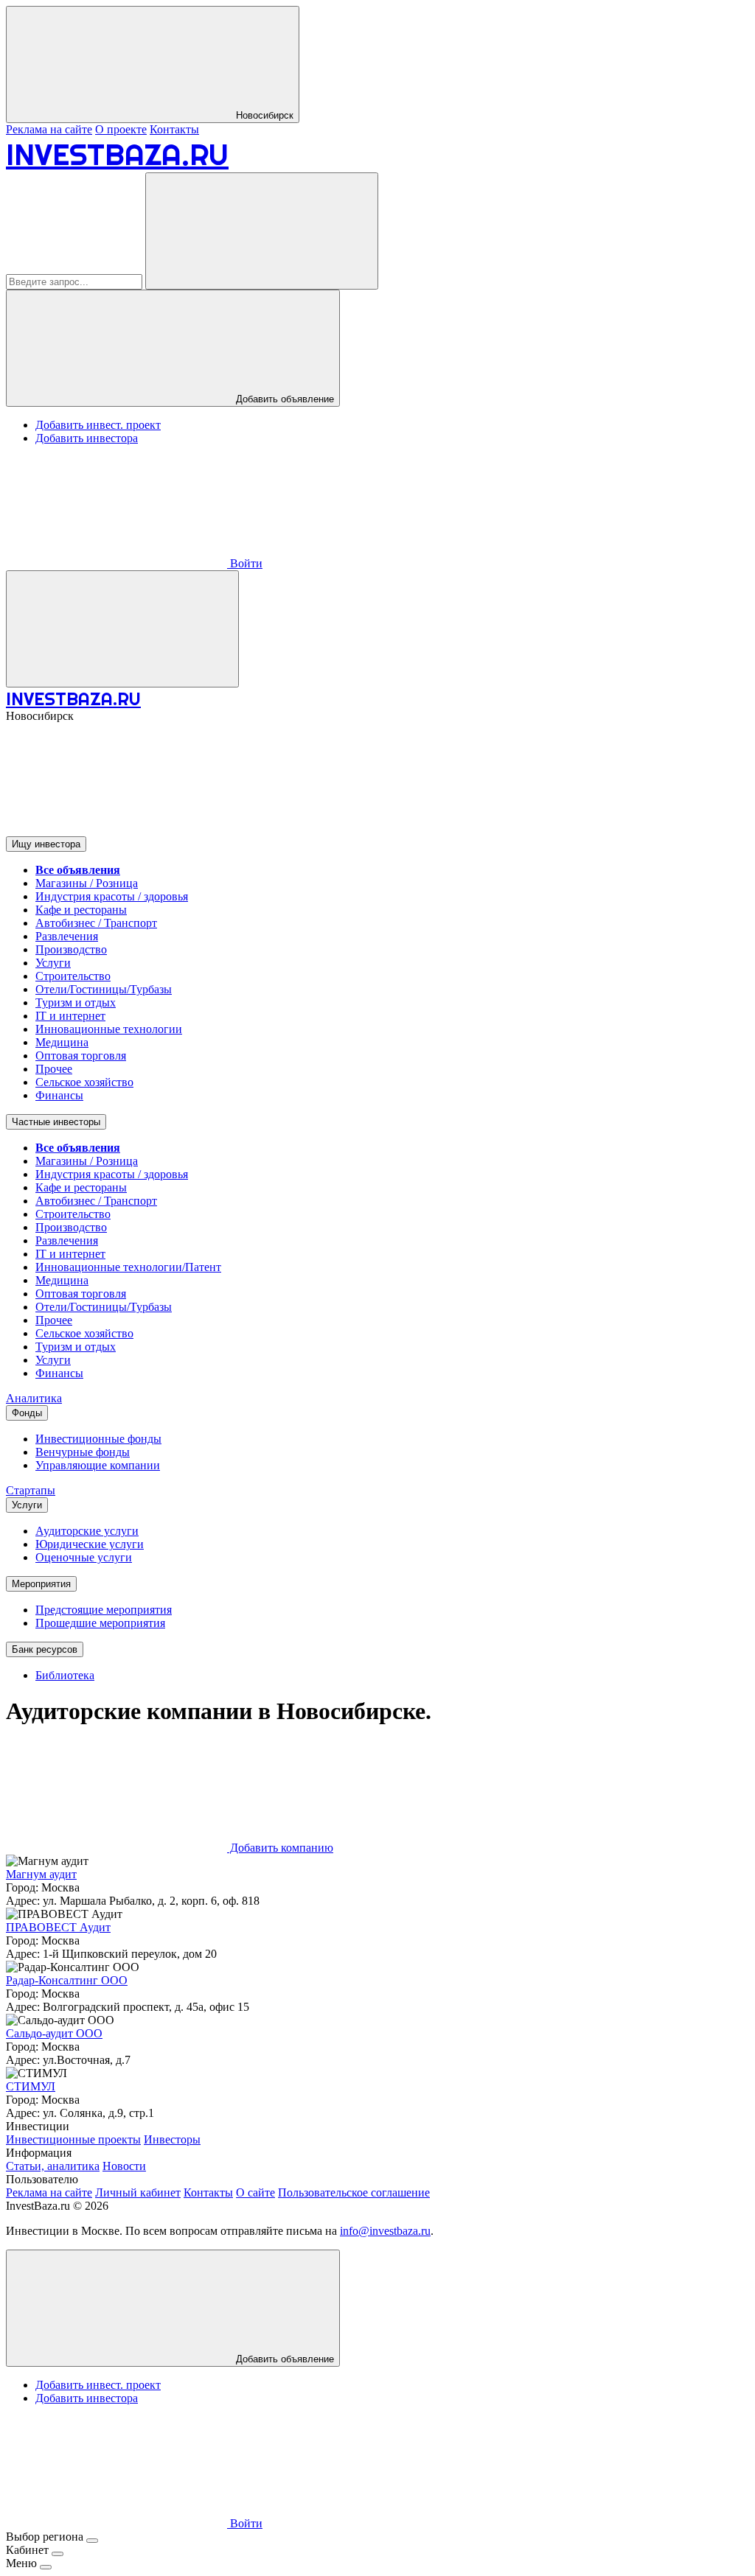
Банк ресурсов (45, 1649)
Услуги (53, 963)
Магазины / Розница (87, 883)
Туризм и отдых (76, 1002)
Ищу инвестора (46, 844)
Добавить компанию (280, 1848)
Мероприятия (41, 1584)
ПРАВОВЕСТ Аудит (58, 1927)
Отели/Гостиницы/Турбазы (104, 989)
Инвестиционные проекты (73, 2139)
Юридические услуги (90, 1544)
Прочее (54, 1069)
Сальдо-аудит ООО (54, 2033)
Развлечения (67, 936)
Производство (71, 949)
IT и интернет (70, 1016)
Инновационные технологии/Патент (128, 1267)
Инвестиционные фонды (98, 1439)
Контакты (174, 129)
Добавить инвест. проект (98, 425)
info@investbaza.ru (385, 2231)
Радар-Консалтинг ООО (67, 1980)
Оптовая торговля (81, 1056)
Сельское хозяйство (84, 1082)
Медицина (62, 1042)
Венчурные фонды (83, 1452)
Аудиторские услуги (87, 1531)
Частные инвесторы (56, 1122)
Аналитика (34, 1398)
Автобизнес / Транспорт (96, 923)
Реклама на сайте (49, 129)
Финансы (59, 1095)
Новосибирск (263, 115)
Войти (245, 563)
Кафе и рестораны (81, 910)
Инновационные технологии (109, 1029)
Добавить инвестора (87, 438)
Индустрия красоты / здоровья (112, 896)
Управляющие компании (98, 1465)
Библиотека (65, 1675)
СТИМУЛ (31, 2086)
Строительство (73, 976)
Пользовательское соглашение (354, 2192)
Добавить (283, 2359)
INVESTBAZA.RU (117, 154)
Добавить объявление (283, 399)
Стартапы (31, 1490)
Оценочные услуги (84, 1557)
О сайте (255, 2192)
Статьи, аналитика (53, 2166)
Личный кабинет (138, 2192)
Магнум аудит (41, 1874)
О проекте (121, 129)
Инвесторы (172, 2139)
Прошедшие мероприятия (100, 1623)
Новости (124, 2166)
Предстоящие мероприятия (104, 1610)
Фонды (27, 1413)
